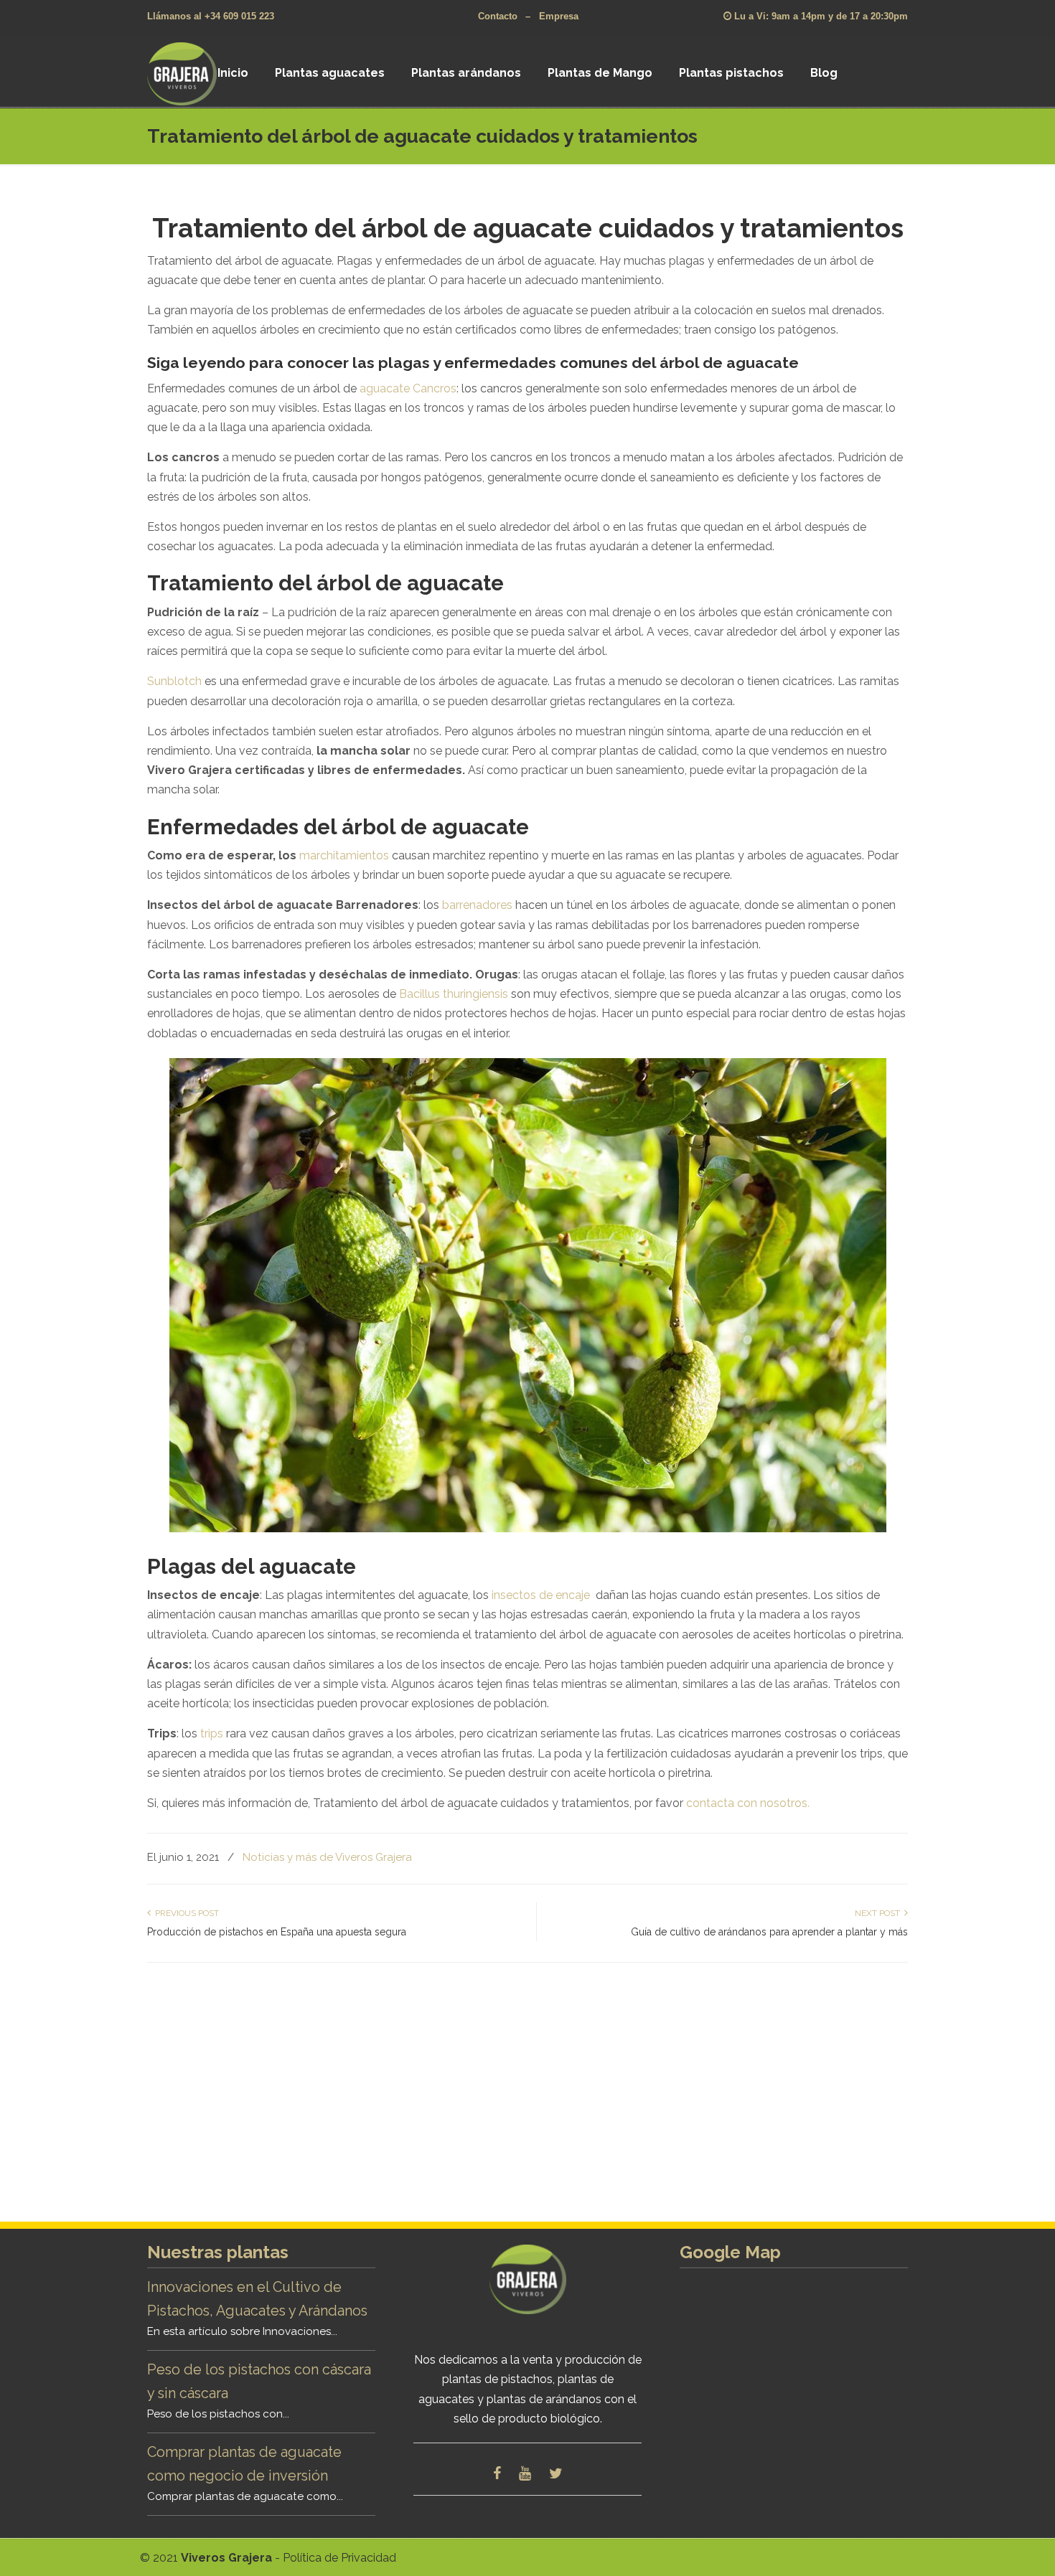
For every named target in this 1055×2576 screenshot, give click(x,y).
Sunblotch (174, 681)
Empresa (559, 16)
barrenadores (477, 905)
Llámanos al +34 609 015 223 (211, 16)
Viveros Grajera (200, 73)
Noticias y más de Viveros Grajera (327, 1857)
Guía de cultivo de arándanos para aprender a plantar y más (769, 1932)
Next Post (880, 1913)
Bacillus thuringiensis (454, 994)
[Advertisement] (527, 2100)
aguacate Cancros (408, 388)
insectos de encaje (541, 1595)
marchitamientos (344, 855)
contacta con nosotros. (746, 1803)
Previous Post (185, 1913)
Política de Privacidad (339, 2558)
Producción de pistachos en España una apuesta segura (277, 1932)
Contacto (498, 16)
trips (212, 1733)
